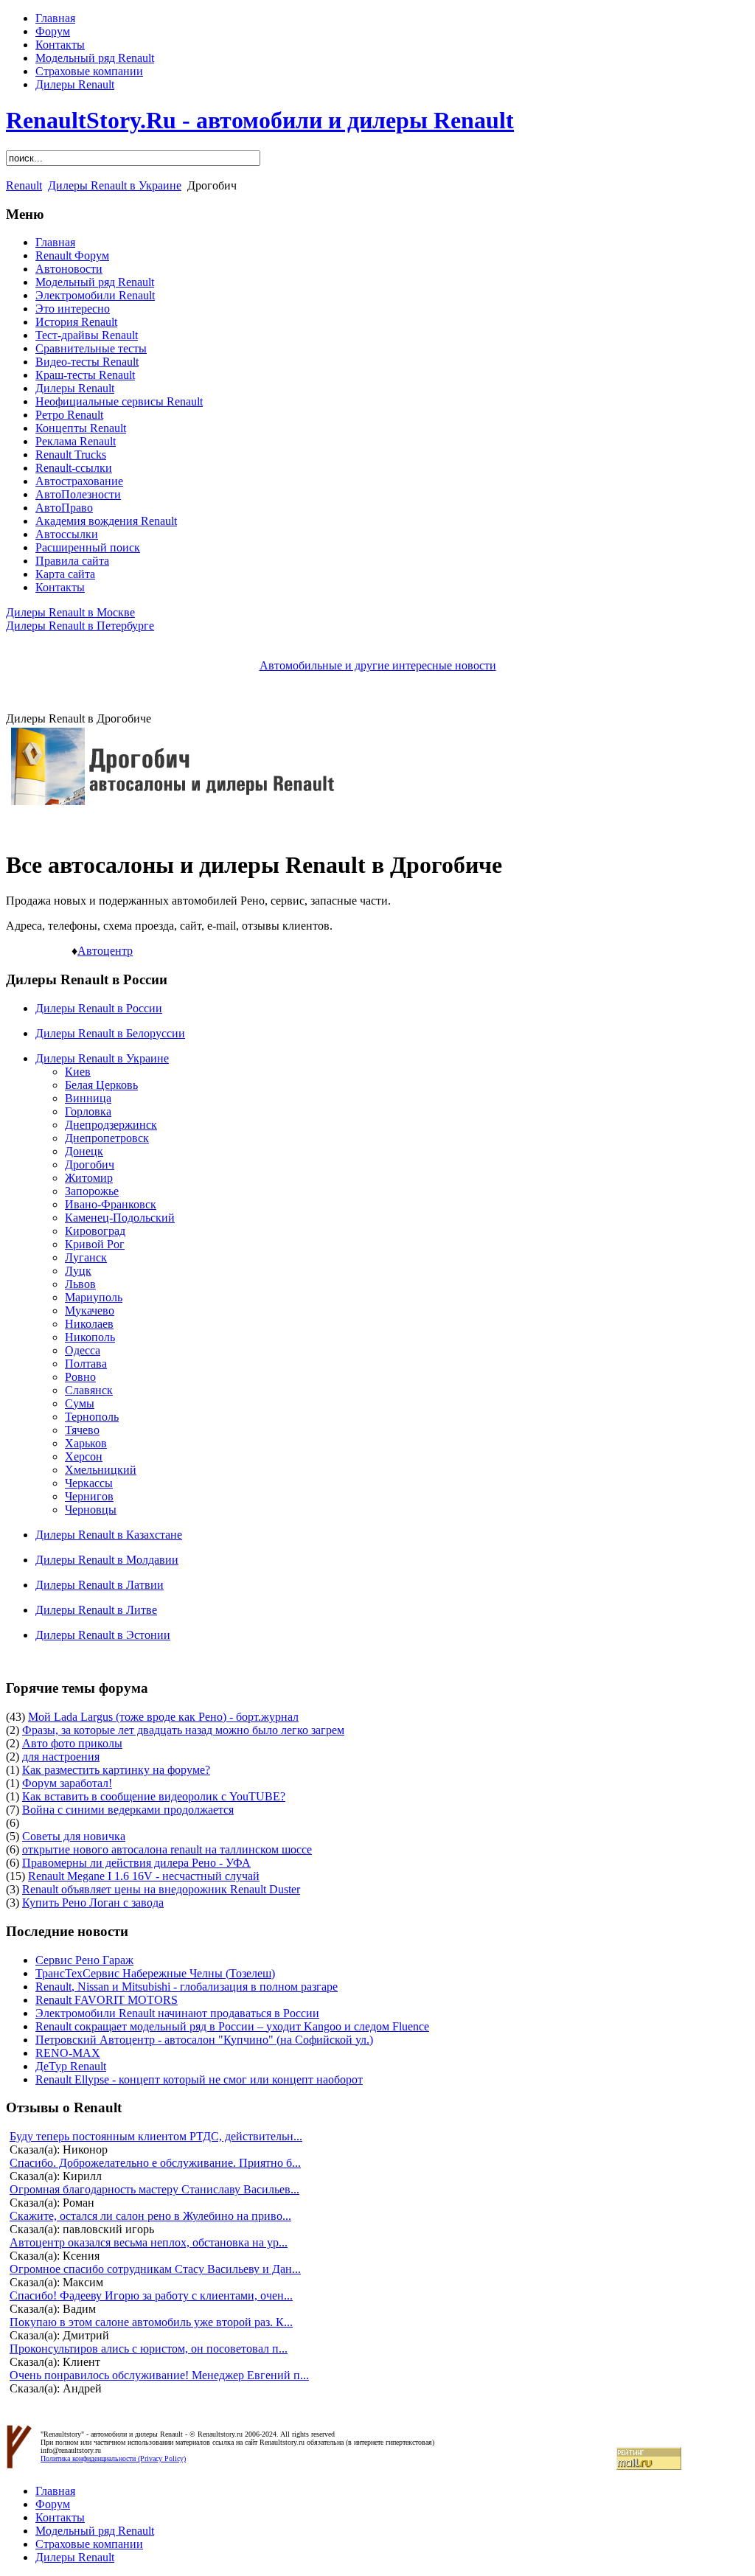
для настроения (61, 1757)
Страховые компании (89, 71)
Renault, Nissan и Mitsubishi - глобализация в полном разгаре (187, 1987)
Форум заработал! (67, 1783)
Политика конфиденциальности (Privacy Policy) (113, 2458)
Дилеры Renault (75, 84)
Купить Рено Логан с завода (93, 1903)
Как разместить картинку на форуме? (116, 1770)
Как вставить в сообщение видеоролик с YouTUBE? (154, 1796)
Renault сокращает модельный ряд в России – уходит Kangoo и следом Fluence (232, 2026)
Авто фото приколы (72, 1743)
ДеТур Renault (71, 2066)
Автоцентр (105, 951)
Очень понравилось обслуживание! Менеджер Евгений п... (159, 2375)
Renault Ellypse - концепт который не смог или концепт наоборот (199, 2079)
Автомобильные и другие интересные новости (378, 665)
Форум (53, 31)
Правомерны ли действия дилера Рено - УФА (136, 1863)
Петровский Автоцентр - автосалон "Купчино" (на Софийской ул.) (204, 2040)
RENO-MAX (68, 2053)
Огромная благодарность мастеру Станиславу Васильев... (154, 2189)
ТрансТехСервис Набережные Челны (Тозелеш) (155, 1973)
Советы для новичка (74, 1836)
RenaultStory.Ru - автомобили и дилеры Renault (260, 120)
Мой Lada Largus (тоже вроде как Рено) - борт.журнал (163, 1717)
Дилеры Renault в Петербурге (80, 626)
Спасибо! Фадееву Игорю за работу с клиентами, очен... (151, 2295)
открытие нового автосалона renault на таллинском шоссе (167, 1849)
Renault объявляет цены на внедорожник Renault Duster (161, 1889)
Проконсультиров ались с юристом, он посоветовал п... (149, 2349)
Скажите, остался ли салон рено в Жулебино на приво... (150, 2216)
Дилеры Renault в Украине (115, 185)
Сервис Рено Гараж (84, 1960)
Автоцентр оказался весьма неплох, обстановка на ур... (149, 2242)
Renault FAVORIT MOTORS (107, 2000)
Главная (55, 18)
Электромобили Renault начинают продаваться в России (177, 2013)
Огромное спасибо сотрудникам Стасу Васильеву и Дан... (155, 2269)
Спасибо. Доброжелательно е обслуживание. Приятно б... (155, 2163)
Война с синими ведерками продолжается (128, 1810)
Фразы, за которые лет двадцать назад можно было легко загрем (183, 1730)
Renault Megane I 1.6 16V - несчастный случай (144, 1876)
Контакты (60, 45)
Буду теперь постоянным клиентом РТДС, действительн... (156, 2136)
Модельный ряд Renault (95, 58)
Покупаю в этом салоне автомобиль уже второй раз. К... (151, 2322)
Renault (24, 185)
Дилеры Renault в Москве (70, 612)
